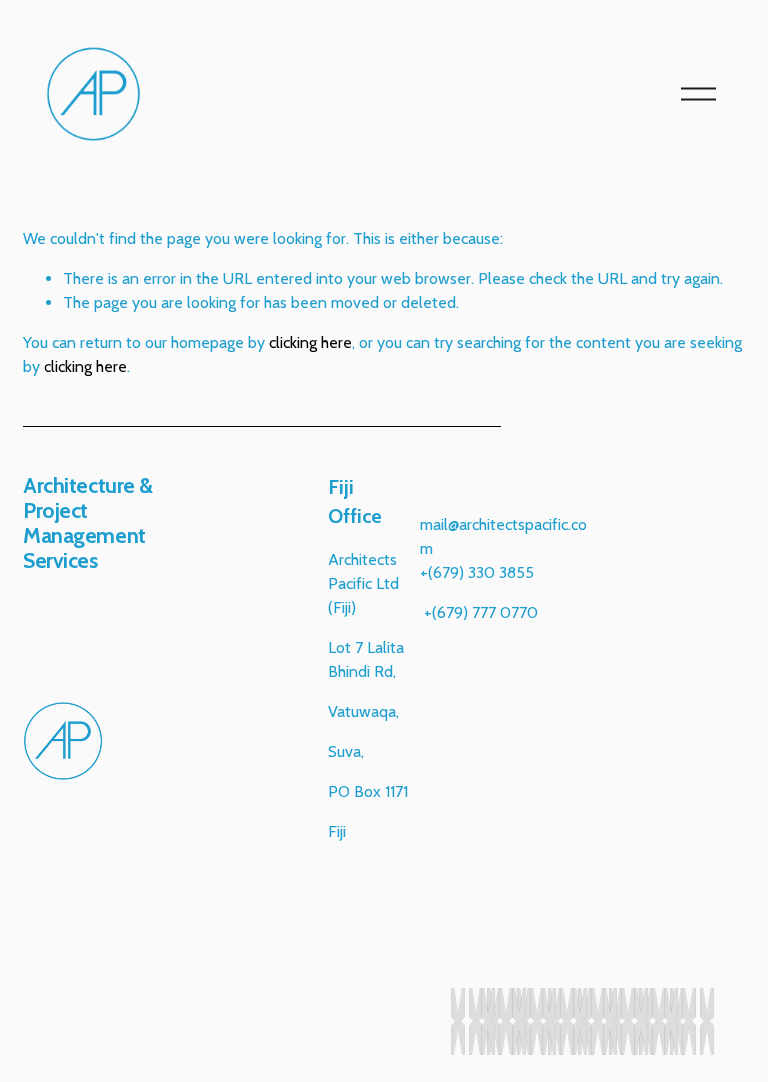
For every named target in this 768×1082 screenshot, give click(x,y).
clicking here (310, 342)
